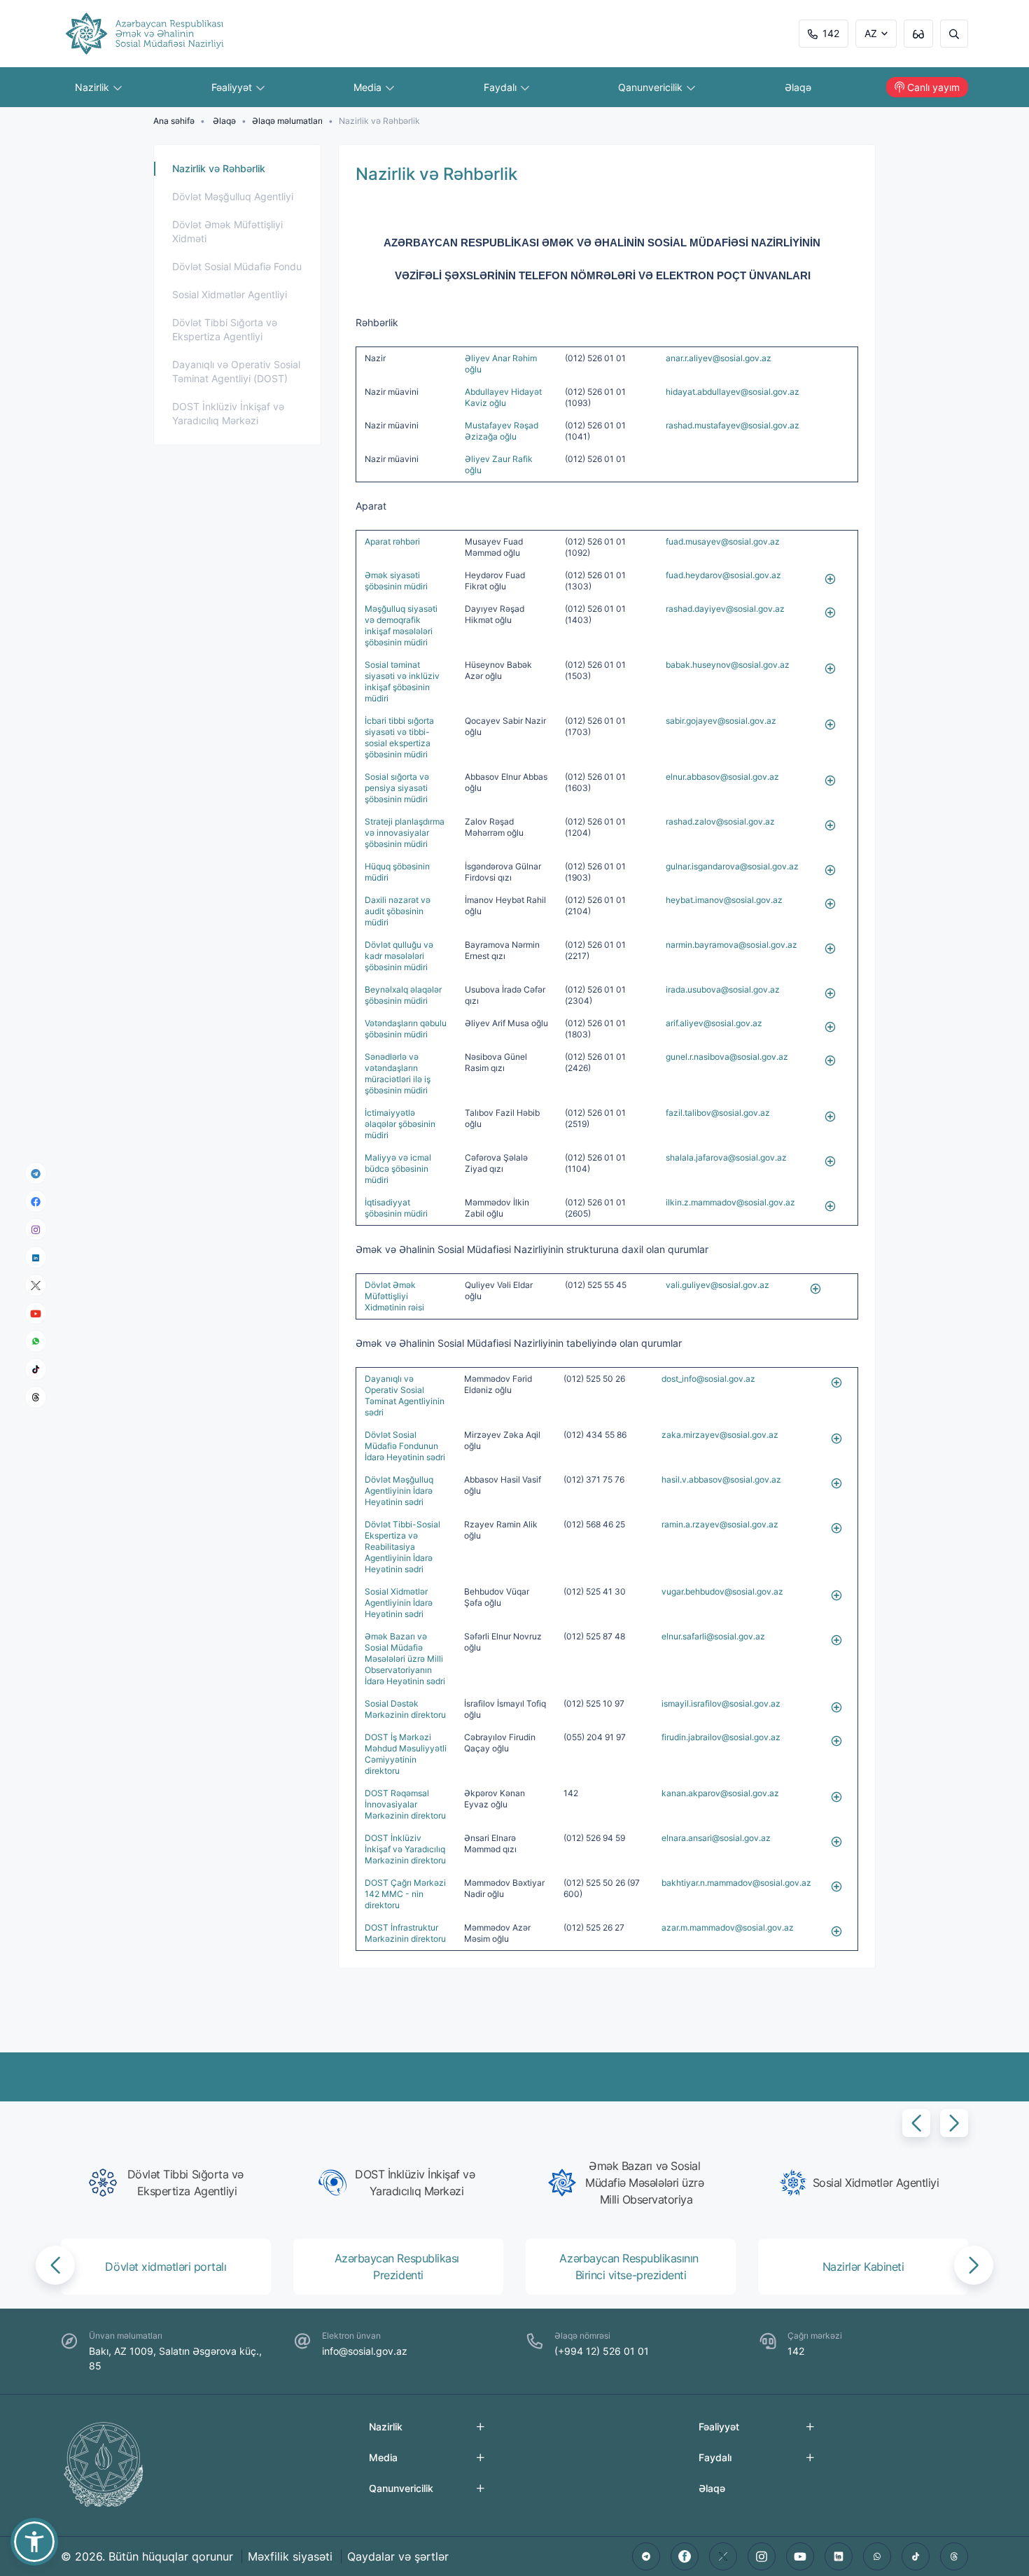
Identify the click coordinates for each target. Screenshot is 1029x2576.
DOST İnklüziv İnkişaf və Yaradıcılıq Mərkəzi (228, 413)
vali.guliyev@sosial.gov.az (717, 1285)
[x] (36, 1286)
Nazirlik (93, 87)
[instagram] (36, 1230)
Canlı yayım (933, 87)
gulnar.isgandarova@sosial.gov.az (732, 866)
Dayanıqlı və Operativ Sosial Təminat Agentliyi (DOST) (236, 371)
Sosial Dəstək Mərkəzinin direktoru (405, 1709)
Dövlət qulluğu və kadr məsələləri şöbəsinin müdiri (399, 956)
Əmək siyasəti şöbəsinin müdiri (396, 581)
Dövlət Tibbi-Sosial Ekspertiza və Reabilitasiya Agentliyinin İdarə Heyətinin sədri (402, 1547)
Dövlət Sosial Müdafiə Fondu (237, 266)
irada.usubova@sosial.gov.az (723, 989)
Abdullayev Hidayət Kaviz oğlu (503, 397)
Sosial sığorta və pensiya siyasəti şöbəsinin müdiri (397, 788)
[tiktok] (36, 1369)
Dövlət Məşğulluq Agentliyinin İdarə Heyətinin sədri (399, 1491)
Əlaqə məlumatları (287, 121)
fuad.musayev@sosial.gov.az (723, 541)
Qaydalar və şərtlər (398, 2556)
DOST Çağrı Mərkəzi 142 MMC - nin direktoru (405, 1894)
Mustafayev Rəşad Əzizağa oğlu (502, 431)
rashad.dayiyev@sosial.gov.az (725, 609)
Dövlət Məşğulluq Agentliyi (233, 196)
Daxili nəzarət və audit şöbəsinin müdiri (398, 911)
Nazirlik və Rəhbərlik (219, 168)
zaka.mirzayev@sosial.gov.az (720, 1435)
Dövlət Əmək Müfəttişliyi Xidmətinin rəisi (394, 1296)
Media (369, 87)
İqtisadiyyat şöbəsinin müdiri (396, 1208)
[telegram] (36, 1173)
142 (831, 33)
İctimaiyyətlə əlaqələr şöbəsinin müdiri (400, 1124)
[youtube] (36, 1314)
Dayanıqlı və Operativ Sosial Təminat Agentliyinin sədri (405, 1395)
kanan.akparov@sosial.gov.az (720, 1793)
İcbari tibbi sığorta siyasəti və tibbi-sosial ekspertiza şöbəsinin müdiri (399, 737)
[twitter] (723, 2556)
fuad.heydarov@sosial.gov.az (723, 575)
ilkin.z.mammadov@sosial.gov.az (730, 1202)
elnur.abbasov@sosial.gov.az (722, 777)
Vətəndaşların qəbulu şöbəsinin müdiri (406, 1029)
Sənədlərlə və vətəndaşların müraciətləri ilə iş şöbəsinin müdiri (398, 1073)
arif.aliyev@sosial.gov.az (714, 1023)
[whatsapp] (36, 1341)
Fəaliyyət (233, 87)
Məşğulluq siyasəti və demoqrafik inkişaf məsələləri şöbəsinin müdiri (401, 625)
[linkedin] (36, 1257)
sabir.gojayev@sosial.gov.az (721, 721)
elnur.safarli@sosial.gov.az (713, 1636)
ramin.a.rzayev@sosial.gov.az (720, 1524)
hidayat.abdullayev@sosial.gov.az (733, 392)
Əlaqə (798, 87)
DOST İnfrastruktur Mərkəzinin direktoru (405, 1933)
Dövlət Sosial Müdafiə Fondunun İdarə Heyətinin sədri (405, 1446)
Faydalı (502, 87)
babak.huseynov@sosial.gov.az (728, 665)
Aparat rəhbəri (392, 541)
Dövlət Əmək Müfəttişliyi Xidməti (227, 231)
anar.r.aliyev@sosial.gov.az (719, 358)
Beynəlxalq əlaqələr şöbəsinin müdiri (403, 995)
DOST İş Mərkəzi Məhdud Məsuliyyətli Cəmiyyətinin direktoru (406, 1754)
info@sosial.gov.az (365, 2351)
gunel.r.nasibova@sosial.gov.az (727, 1057)
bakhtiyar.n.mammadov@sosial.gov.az (736, 1883)
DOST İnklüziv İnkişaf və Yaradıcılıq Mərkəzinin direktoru (405, 1849)
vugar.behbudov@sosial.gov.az (722, 1591)
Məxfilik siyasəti (290, 2556)
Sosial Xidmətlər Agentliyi (230, 294)
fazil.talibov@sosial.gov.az (718, 1113)
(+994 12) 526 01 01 (602, 2351)
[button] (916, 2123)
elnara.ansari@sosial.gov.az (716, 1838)
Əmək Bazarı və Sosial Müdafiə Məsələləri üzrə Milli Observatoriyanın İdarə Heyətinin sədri (405, 1659)
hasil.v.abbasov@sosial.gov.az (721, 1479)
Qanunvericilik (652, 87)
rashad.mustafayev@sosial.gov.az (733, 425)
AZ (871, 33)
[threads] (36, 1397)
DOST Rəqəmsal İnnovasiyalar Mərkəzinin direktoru (405, 1804)
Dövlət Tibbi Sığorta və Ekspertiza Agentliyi (225, 329)
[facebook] (36, 1201)
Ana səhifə (174, 121)
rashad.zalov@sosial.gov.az (720, 821)
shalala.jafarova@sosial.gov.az (726, 1157)
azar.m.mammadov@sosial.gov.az (728, 1927)
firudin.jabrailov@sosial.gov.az (721, 1737)
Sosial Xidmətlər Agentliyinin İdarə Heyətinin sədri (399, 1603)
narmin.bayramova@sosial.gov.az (731, 945)
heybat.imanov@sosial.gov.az (724, 900)
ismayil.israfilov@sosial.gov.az (721, 1703)
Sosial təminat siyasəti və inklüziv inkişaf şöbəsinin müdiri (402, 681)
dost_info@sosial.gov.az (708, 1379)
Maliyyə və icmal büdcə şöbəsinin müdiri (398, 1169)
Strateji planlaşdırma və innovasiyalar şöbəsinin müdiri (405, 833)
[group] (170, 2183)
